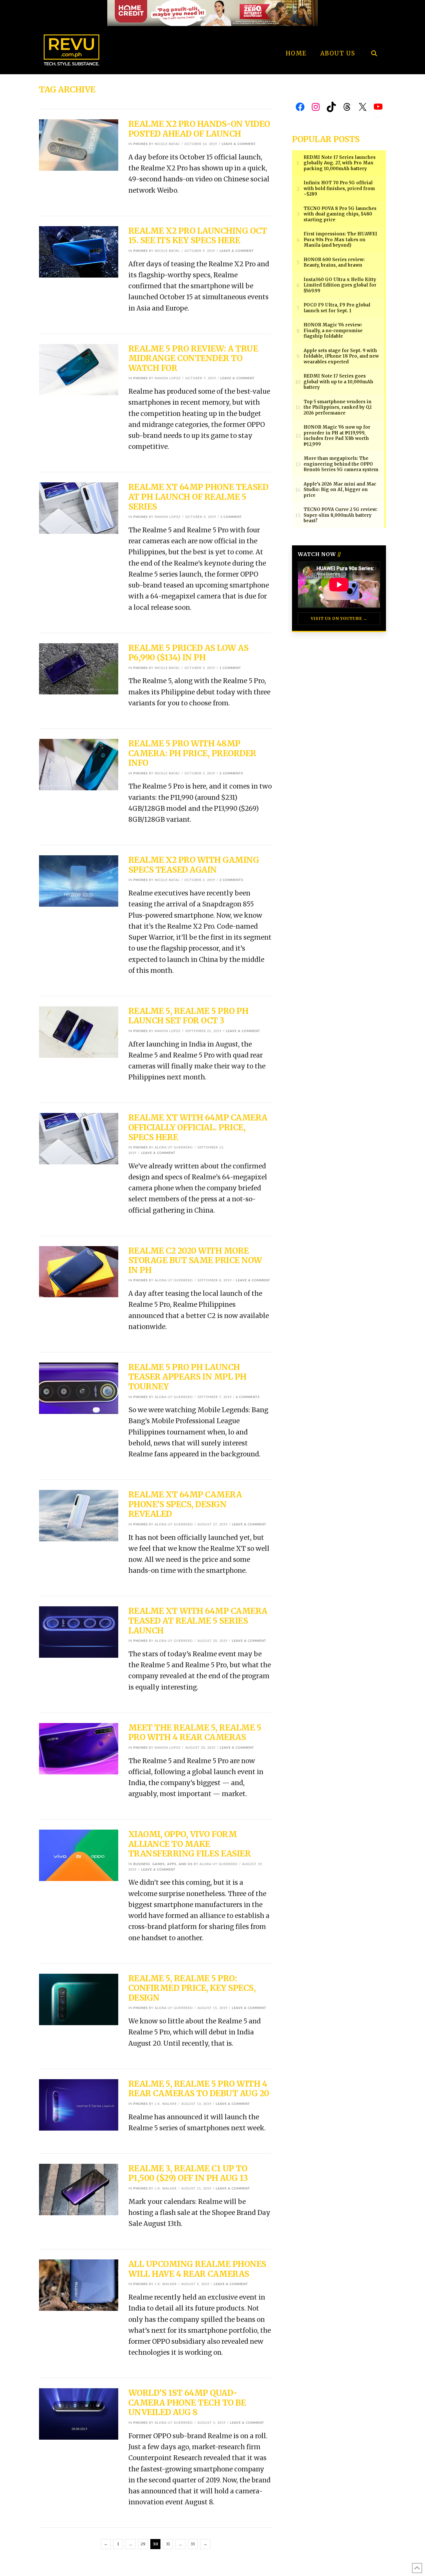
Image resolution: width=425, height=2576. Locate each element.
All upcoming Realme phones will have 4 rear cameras (197, 2269)
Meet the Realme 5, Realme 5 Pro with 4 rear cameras (195, 1733)
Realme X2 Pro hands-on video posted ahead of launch (199, 129)
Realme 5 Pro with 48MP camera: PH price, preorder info (192, 753)
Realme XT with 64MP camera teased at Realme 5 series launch (198, 1621)
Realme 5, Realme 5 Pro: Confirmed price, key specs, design (192, 1988)
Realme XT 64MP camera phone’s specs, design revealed (185, 1504)
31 (168, 2544)
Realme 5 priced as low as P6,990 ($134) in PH (189, 653)
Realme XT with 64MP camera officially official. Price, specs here (198, 1127)
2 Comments (231, 773)
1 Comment (231, 517)
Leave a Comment (239, 144)
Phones (141, 144)
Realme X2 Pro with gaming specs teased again (194, 865)
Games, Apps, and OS (172, 1864)
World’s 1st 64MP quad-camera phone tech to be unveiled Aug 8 (187, 2403)
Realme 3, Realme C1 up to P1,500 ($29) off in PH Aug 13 (188, 2173)
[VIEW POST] (79, 145)
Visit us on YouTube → (339, 619)
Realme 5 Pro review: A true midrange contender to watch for (193, 358)
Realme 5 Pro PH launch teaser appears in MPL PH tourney (187, 1377)
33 (193, 2544)
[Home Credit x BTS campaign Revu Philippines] (212, 13)
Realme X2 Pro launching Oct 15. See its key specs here (198, 236)
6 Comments (248, 1397)
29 (143, 2544)
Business (142, 1864)
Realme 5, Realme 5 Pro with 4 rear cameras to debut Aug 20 (199, 2089)
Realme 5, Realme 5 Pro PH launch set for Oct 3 (189, 1016)
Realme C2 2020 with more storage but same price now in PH (195, 1260)
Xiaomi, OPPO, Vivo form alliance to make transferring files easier (190, 1844)
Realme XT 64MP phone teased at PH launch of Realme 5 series (198, 497)
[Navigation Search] (374, 38)
